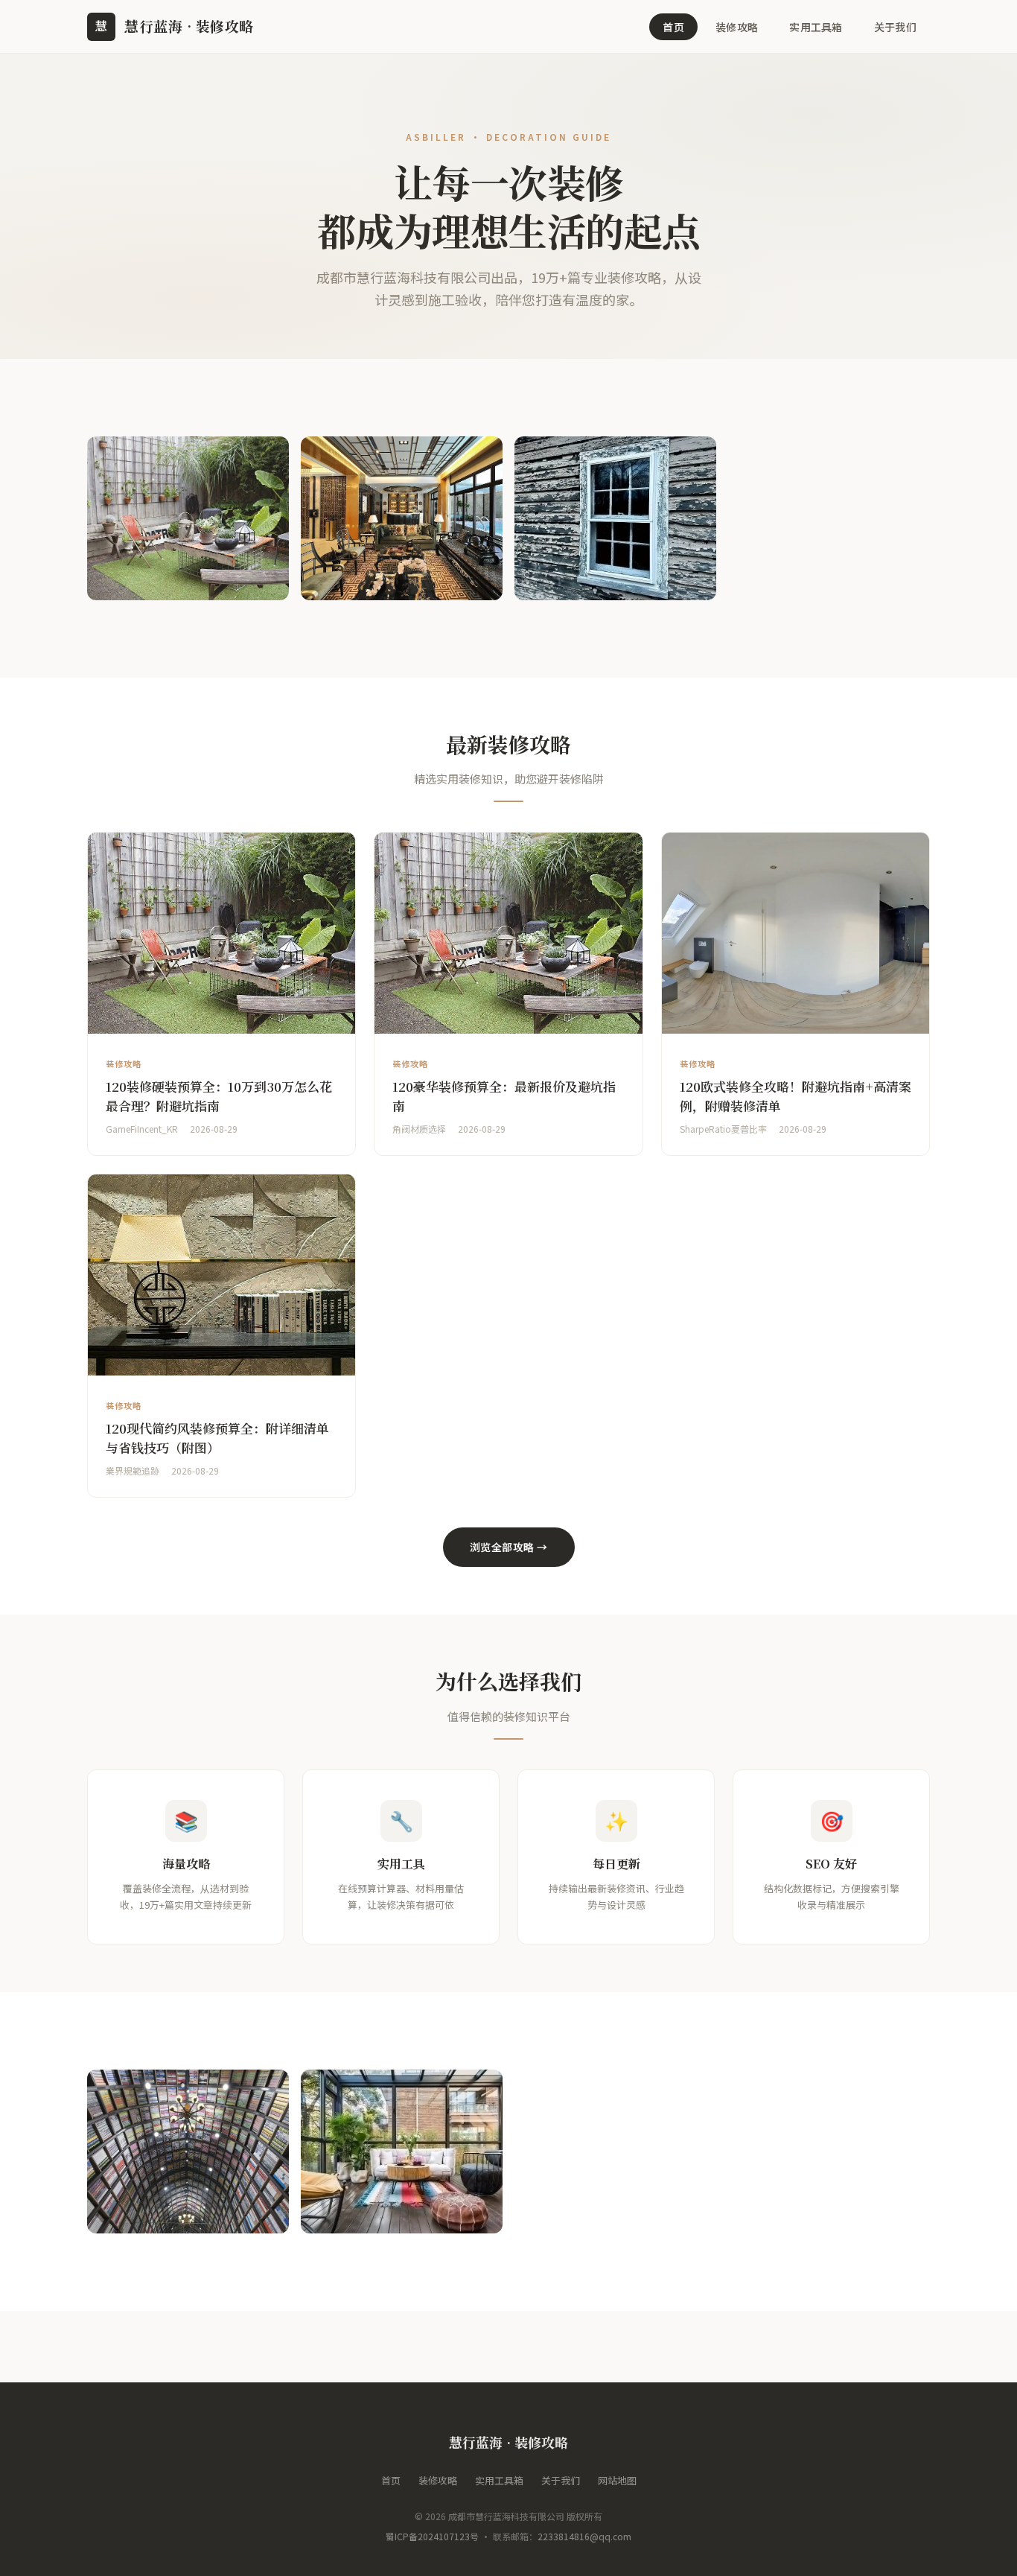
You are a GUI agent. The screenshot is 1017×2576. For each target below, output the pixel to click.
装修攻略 (737, 27)
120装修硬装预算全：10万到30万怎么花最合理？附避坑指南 (219, 1096)
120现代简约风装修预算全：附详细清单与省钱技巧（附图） (217, 1438)
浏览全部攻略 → (509, 1547)
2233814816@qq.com (584, 2536)
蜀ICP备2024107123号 (432, 2536)
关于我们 (895, 27)
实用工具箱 (816, 27)
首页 (673, 27)
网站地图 (617, 2480)
